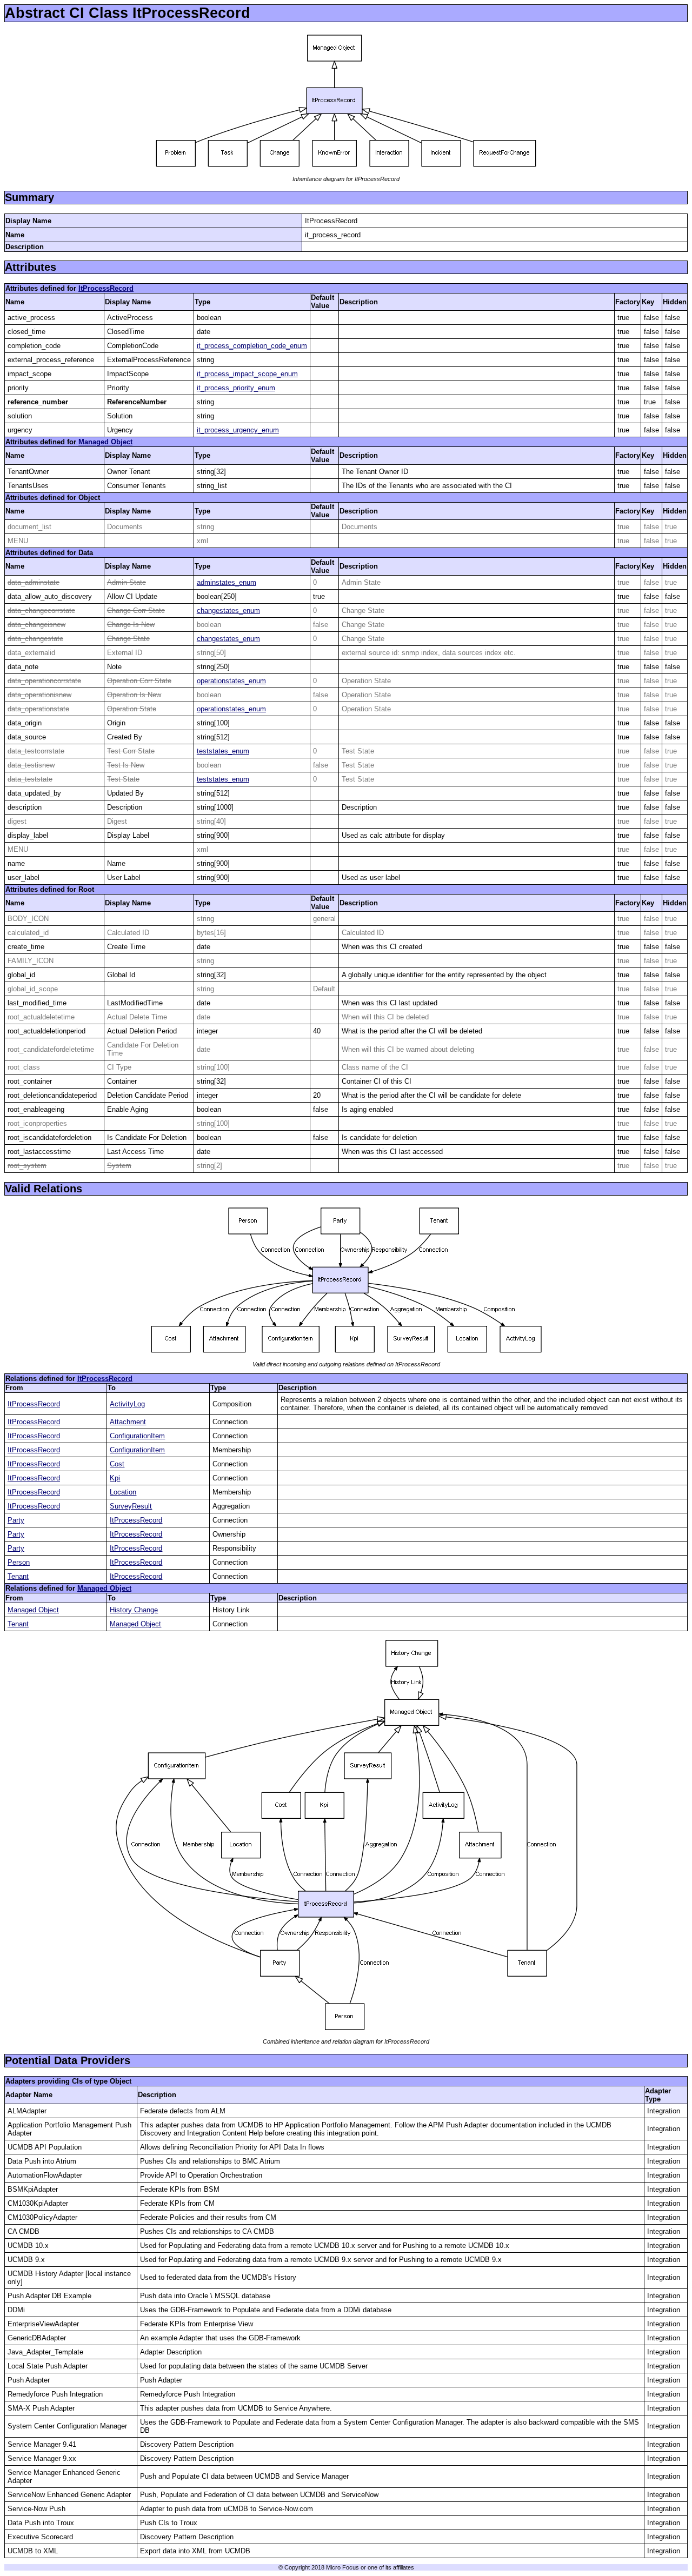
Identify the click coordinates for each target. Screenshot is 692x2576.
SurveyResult (131, 1506)
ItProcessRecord (106, 288)
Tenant (18, 1576)
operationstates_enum (231, 681)
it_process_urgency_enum (238, 430)
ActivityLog (127, 1404)
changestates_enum (228, 610)
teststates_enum (223, 751)
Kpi (115, 1478)
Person (19, 1562)
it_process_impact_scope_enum (247, 374)
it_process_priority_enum (236, 388)
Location (123, 1492)
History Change (134, 1610)
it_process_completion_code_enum (252, 346)
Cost (117, 1464)
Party (16, 1520)
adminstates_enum (227, 582)
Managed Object (105, 442)
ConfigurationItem (137, 1436)
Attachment (128, 1422)
